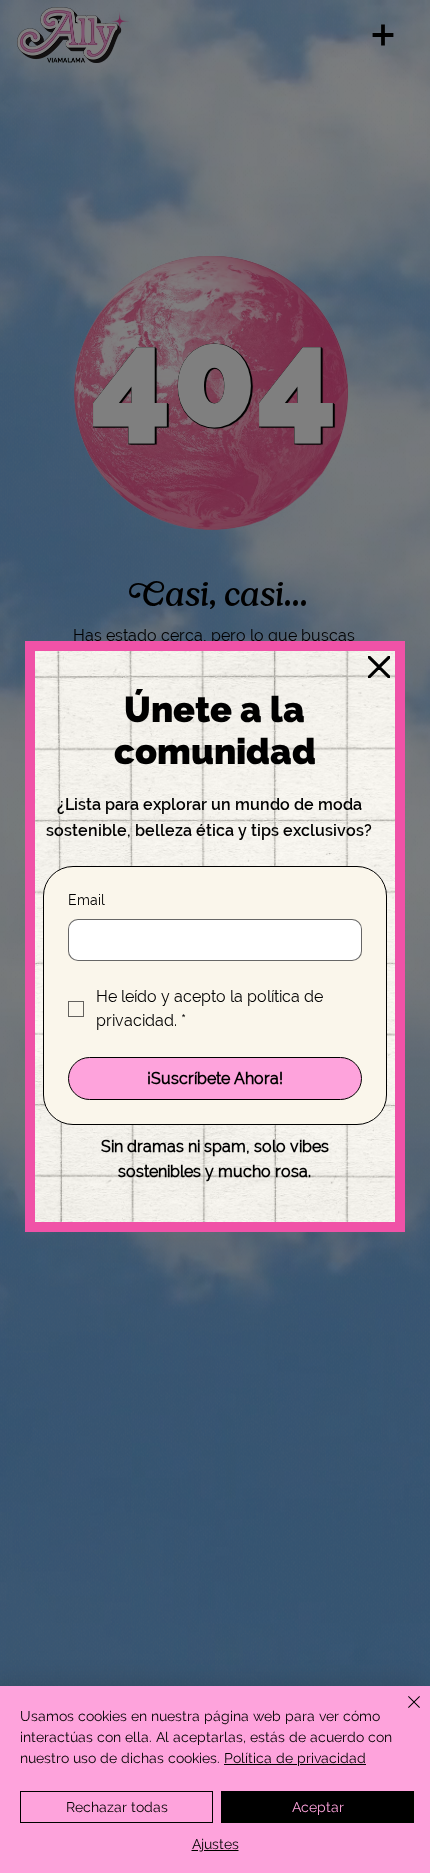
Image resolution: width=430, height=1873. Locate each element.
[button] (379, 668)
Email (86, 900)
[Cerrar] (402, 1714)
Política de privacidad (295, 1758)
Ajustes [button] (215, 1844)
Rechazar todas (117, 1807)
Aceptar (318, 1807)
